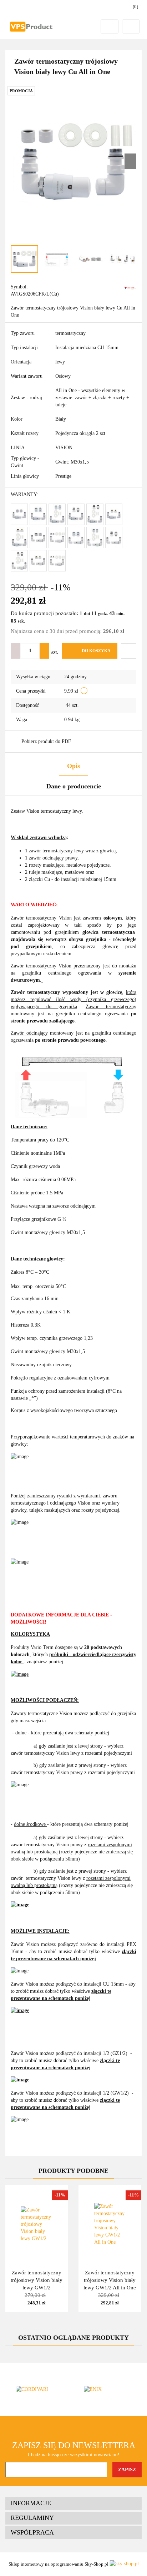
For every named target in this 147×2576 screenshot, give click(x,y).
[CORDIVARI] (39, 2389)
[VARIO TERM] (130, 288)
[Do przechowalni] (129, 651)
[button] (73, 2503)
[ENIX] (108, 2389)
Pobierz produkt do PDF (46, 741)
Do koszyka (96, 651)
